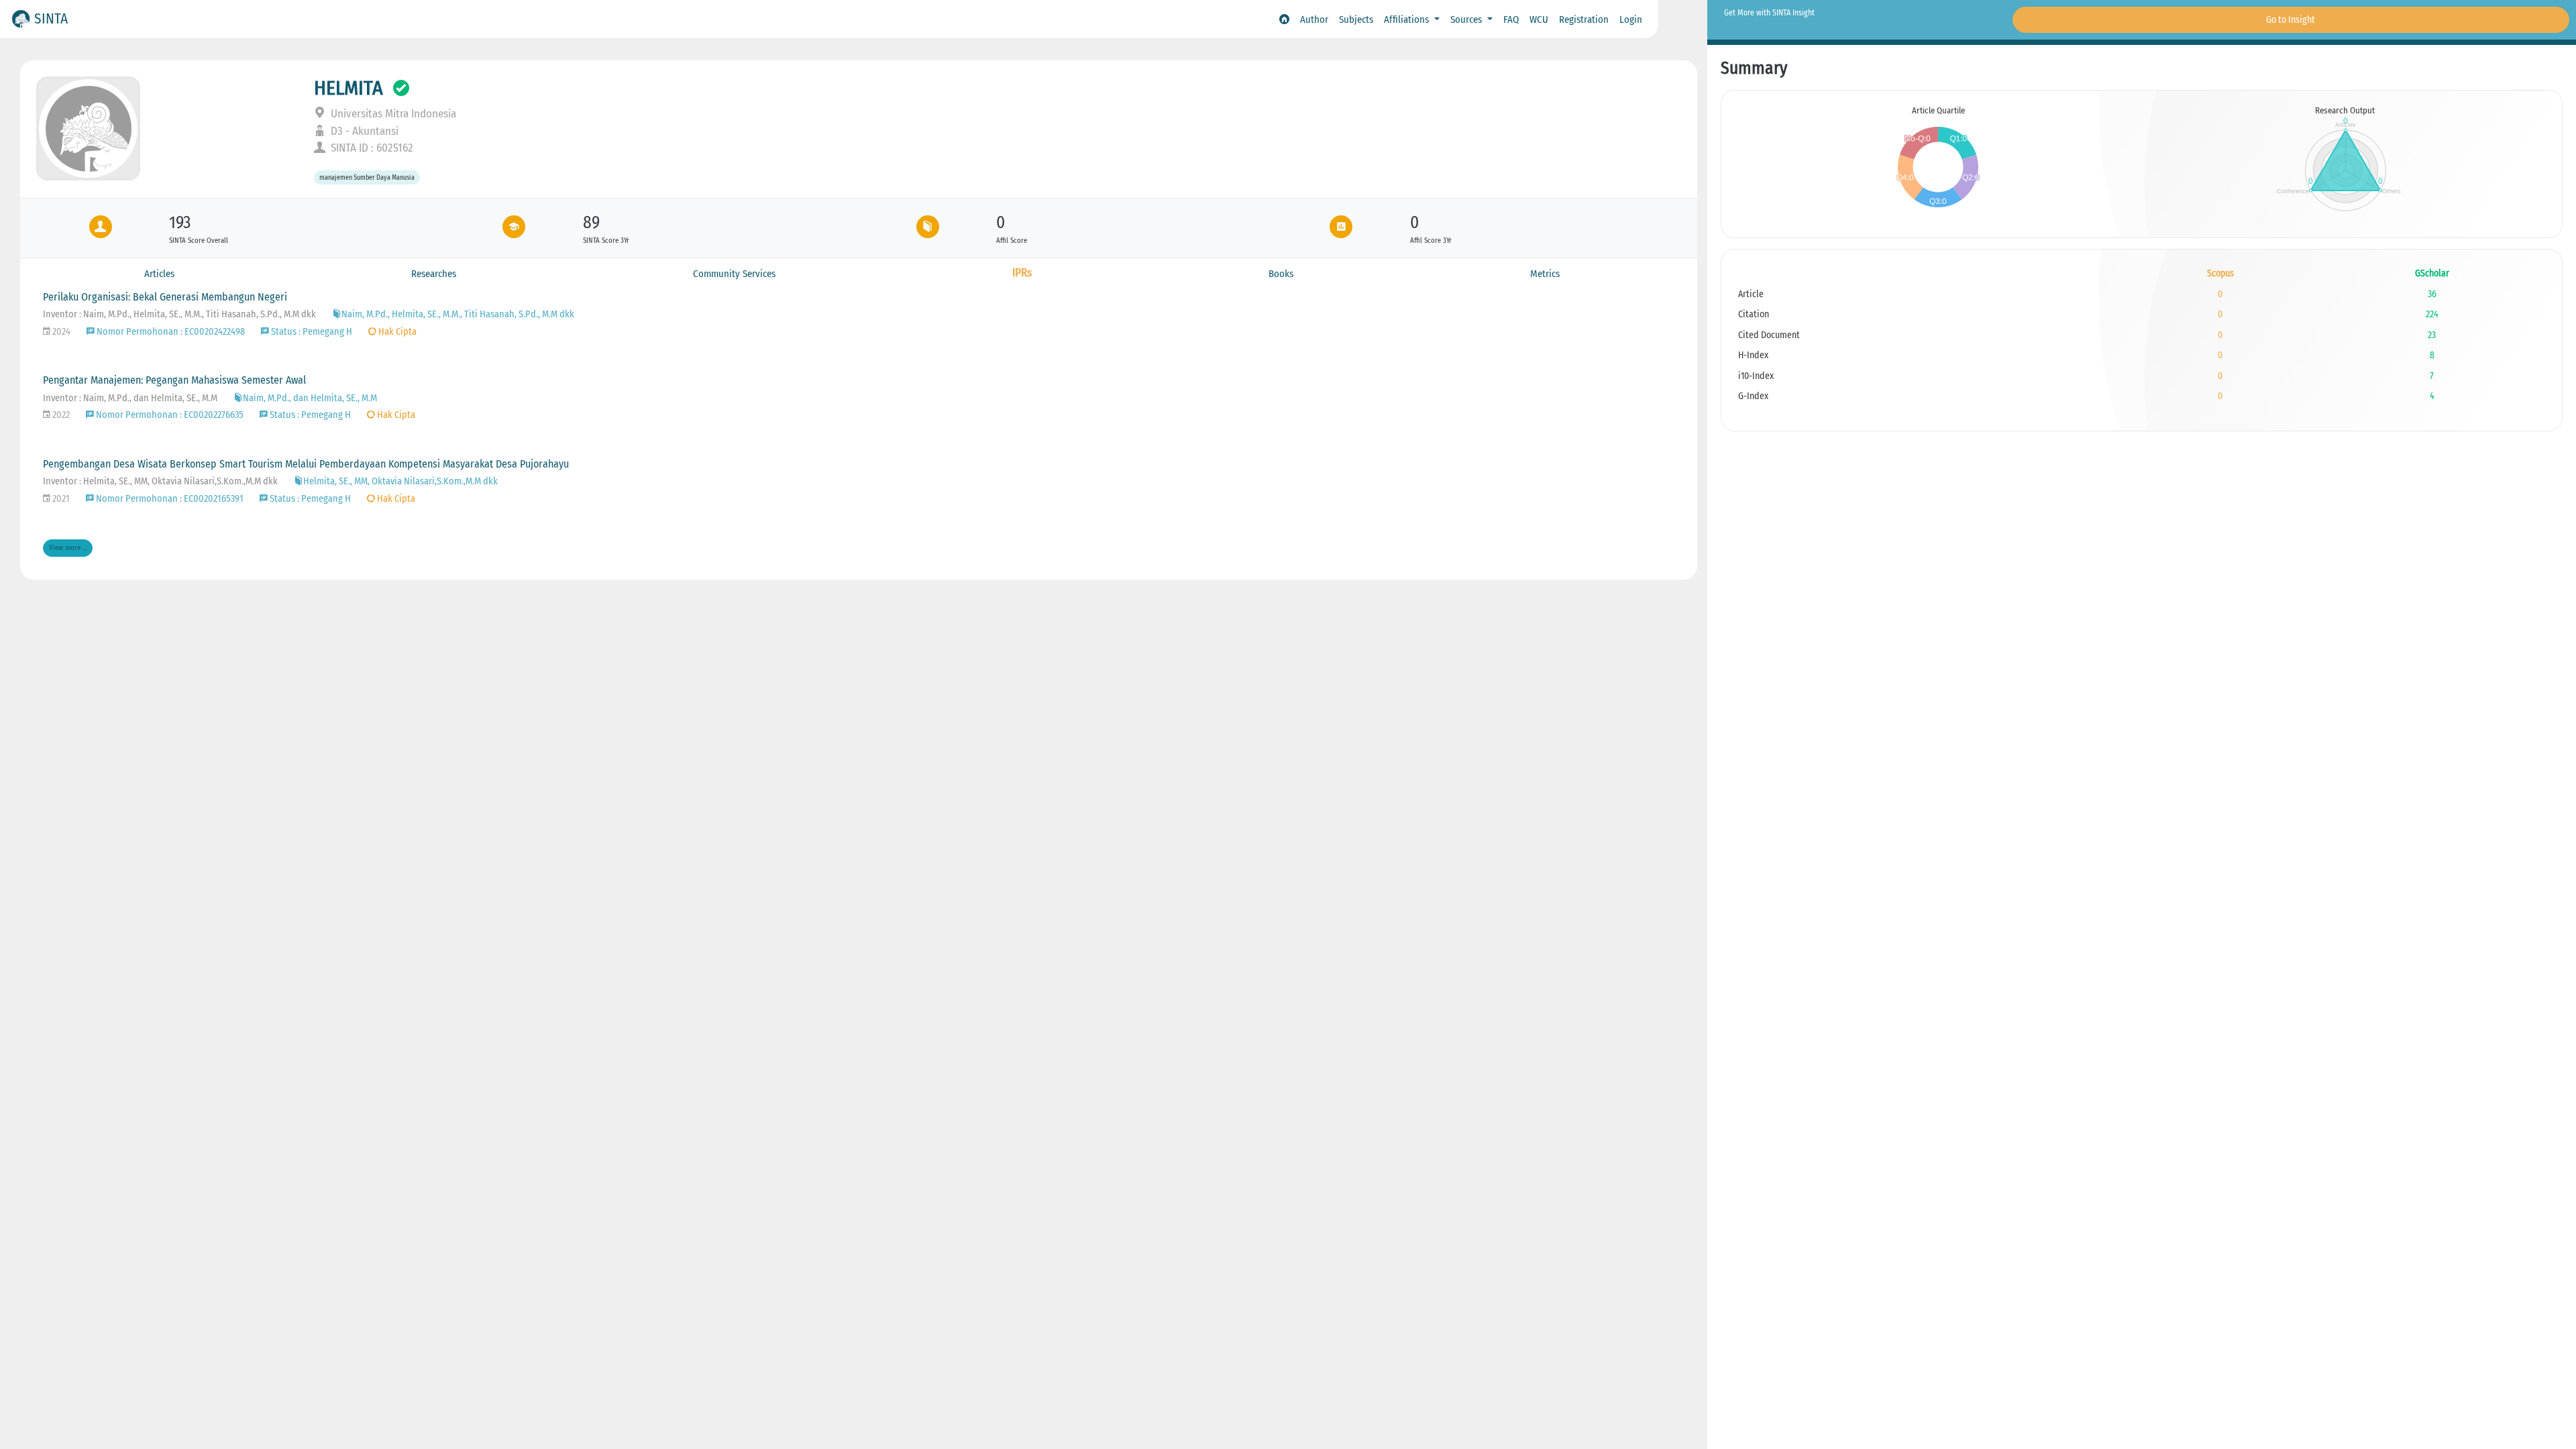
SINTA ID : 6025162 (371, 148)
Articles (159, 274)
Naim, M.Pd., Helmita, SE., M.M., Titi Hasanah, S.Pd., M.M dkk (458, 314)
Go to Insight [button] (2291, 20)
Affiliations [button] (1408, 19)
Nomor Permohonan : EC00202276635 (169, 415)
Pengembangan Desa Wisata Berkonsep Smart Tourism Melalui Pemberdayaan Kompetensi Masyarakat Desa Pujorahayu (306, 464)
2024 (60, 332)
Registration (1584, 19)
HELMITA (348, 88)
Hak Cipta (396, 332)
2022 (60, 415)
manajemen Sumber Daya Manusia (367, 177)
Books (1281, 274)
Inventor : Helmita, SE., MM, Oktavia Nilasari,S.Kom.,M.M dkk (160, 481)
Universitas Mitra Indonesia (392, 114)
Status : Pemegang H (311, 332)
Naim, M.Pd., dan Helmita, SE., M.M (310, 398)
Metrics (1545, 274)
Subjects (1356, 19)
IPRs (1022, 273)
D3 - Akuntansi (363, 131)
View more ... (68, 548)
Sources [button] (1467, 19)
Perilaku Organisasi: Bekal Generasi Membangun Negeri (165, 297)
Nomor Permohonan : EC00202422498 (170, 332)
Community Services (734, 274)
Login (1631, 19)
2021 (60, 499)
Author (1314, 19)
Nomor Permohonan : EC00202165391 (169, 499)
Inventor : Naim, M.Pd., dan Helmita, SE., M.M (130, 398)
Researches (434, 274)
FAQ (1511, 19)
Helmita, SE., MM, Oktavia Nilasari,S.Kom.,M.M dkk (400, 481)
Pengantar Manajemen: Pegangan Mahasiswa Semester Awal (174, 380)
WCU (1539, 19)
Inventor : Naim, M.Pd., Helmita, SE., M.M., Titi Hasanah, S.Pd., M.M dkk (179, 314)
